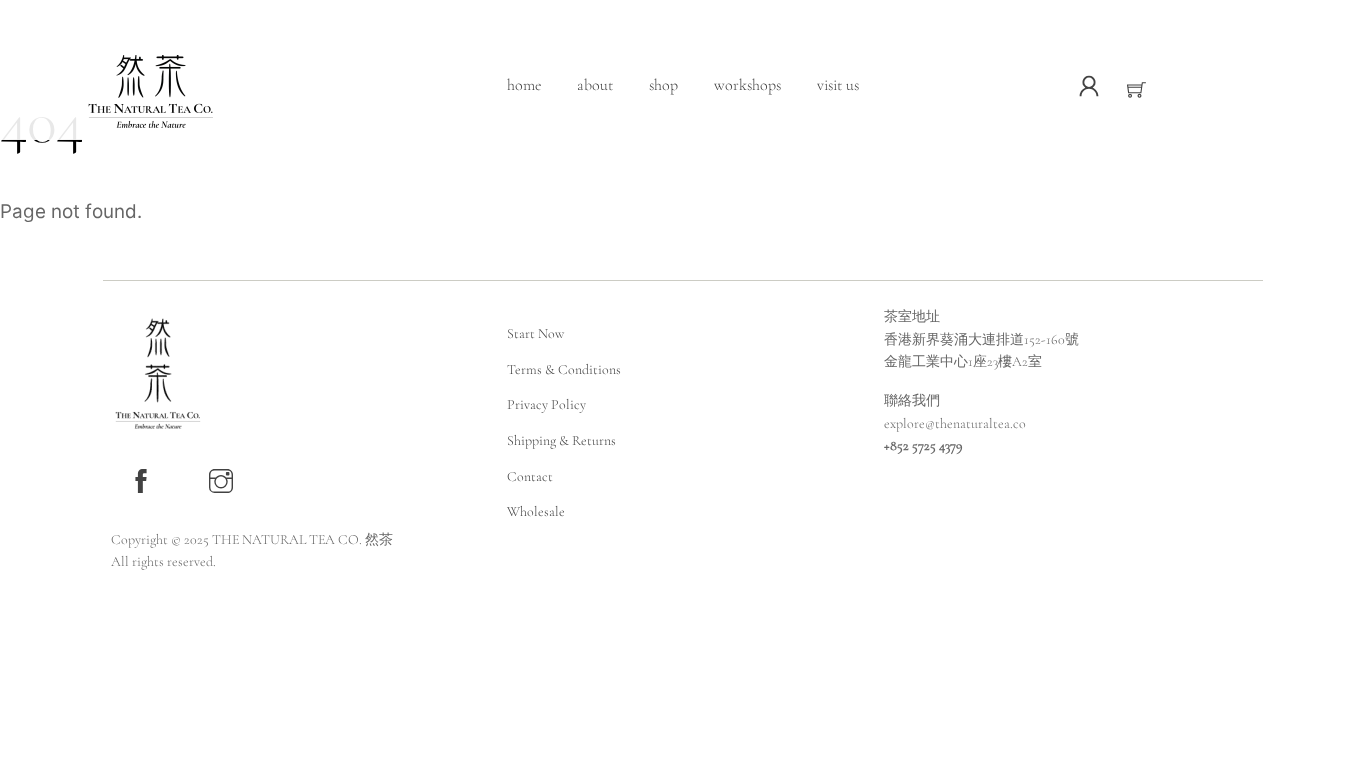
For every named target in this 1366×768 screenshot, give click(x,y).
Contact (530, 476)
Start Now (535, 333)
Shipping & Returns (561, 440)
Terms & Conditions (564, 369)
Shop (663, 85)
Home (524, 85)
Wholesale (536, 511)
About (595, 85)
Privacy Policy (546, 404)
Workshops (747, 85)
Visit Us (838, 85)
